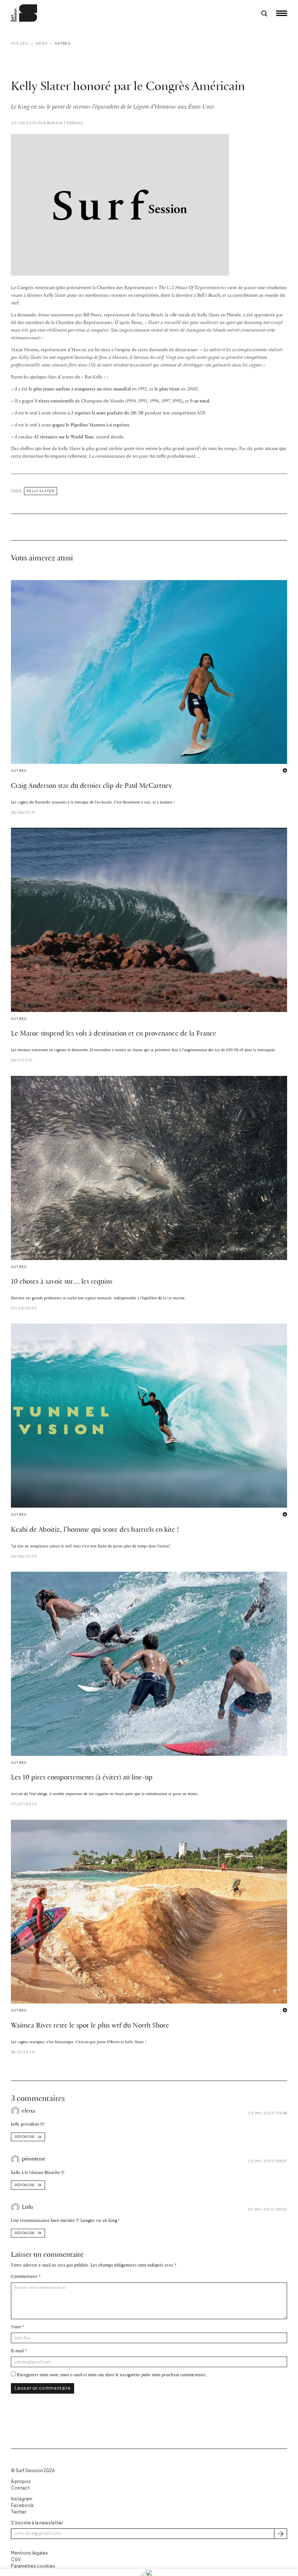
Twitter (19, 2512)
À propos (21, 2481)
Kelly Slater (40, 491)
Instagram (22, 2499)
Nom (16, 2327)
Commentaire (24, 2277)
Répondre (25, 2137)
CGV (16, 2559)
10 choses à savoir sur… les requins (62, 1282)
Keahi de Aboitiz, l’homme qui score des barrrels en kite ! (95, 1530)
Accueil (20, 43)
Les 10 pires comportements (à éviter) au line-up (82, 1778)
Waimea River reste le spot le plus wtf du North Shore (90, 2026)
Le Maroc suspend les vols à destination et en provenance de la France (114, 1034)
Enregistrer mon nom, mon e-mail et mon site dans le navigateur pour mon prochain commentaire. (112, 2375)
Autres (63, 43)
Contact (20, 2488)
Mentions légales (29, 2553)
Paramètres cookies (33, 2566)
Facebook (22, 2505)
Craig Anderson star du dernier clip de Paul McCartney (91, 786)
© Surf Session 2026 (33, 2470)
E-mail (17, 2351)
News (42, 43)
